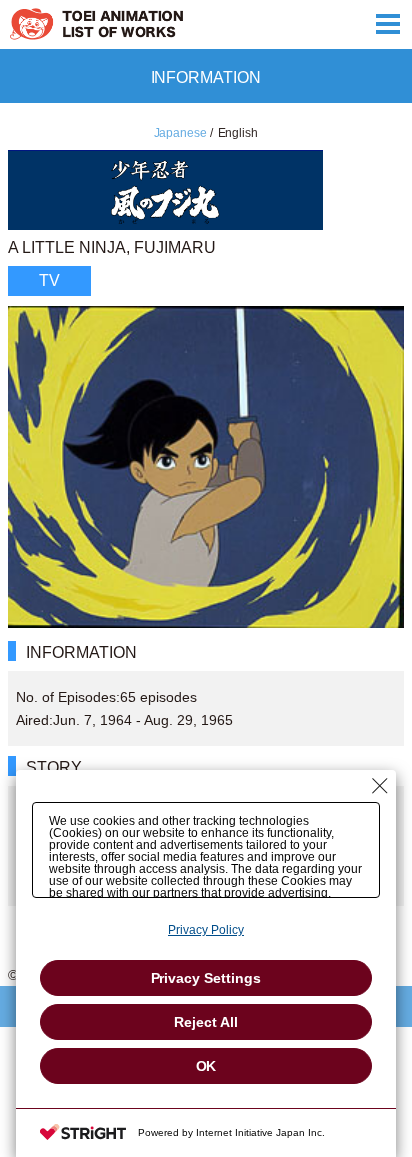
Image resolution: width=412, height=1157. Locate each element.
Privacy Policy (206, 930)
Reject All (206, 1022)
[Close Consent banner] (380, 786)
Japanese (181, 133)
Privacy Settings (206, 978)
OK (206, 1066)
